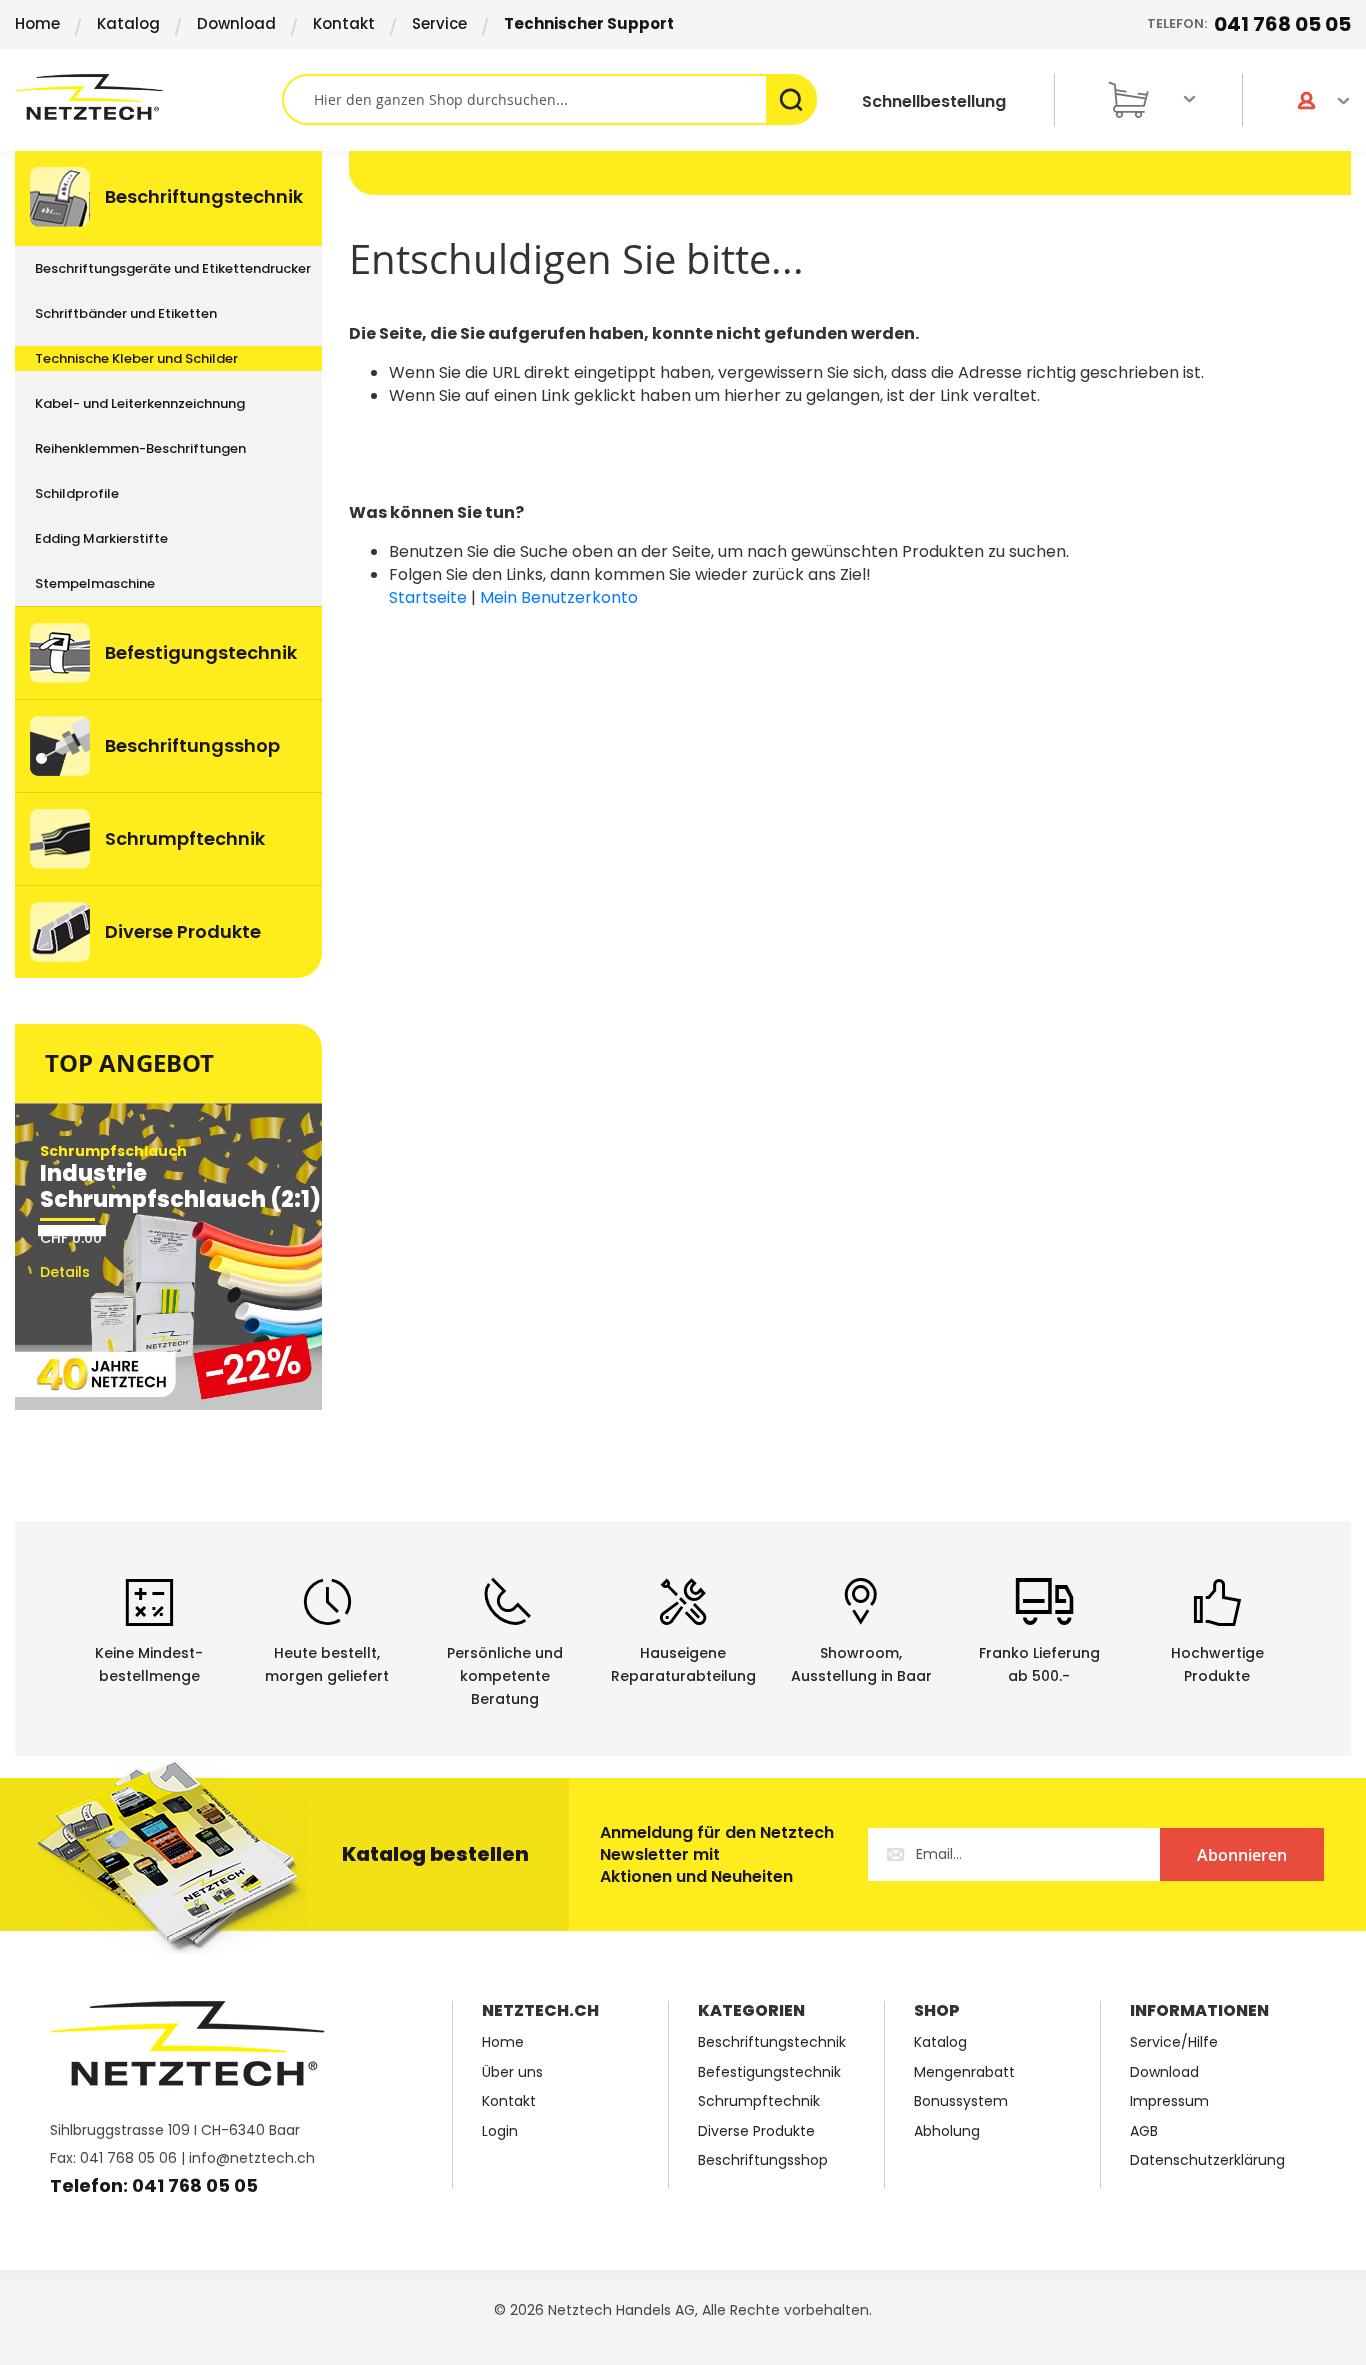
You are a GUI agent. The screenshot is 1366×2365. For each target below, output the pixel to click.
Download (236, 23)
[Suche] (791, 99)
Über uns (512, 2072)
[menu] (168, 564)
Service (439, 23)
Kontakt (344, 23)
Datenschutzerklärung (1207, 2160)
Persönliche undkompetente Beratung (505, 1676)
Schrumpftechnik (759, 2101)
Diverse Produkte (756, 2131)
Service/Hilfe (1174, 2042)
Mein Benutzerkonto (559, 597)
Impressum (1169, 2101)
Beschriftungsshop (763, 2160)
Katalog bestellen (435, 1854)
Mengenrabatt (964, 2072)
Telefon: (1249, 24)
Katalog (128, 23)
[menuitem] (168, 198)
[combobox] (549, 99)
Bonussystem (961, 2101)
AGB (1144, 2131)
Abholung (947, 2131)
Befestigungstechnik (769, 2072)
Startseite (428, 597)
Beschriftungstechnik (772, 2042)
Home (37, 23)
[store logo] (148, 97)
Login (500, 2131)
